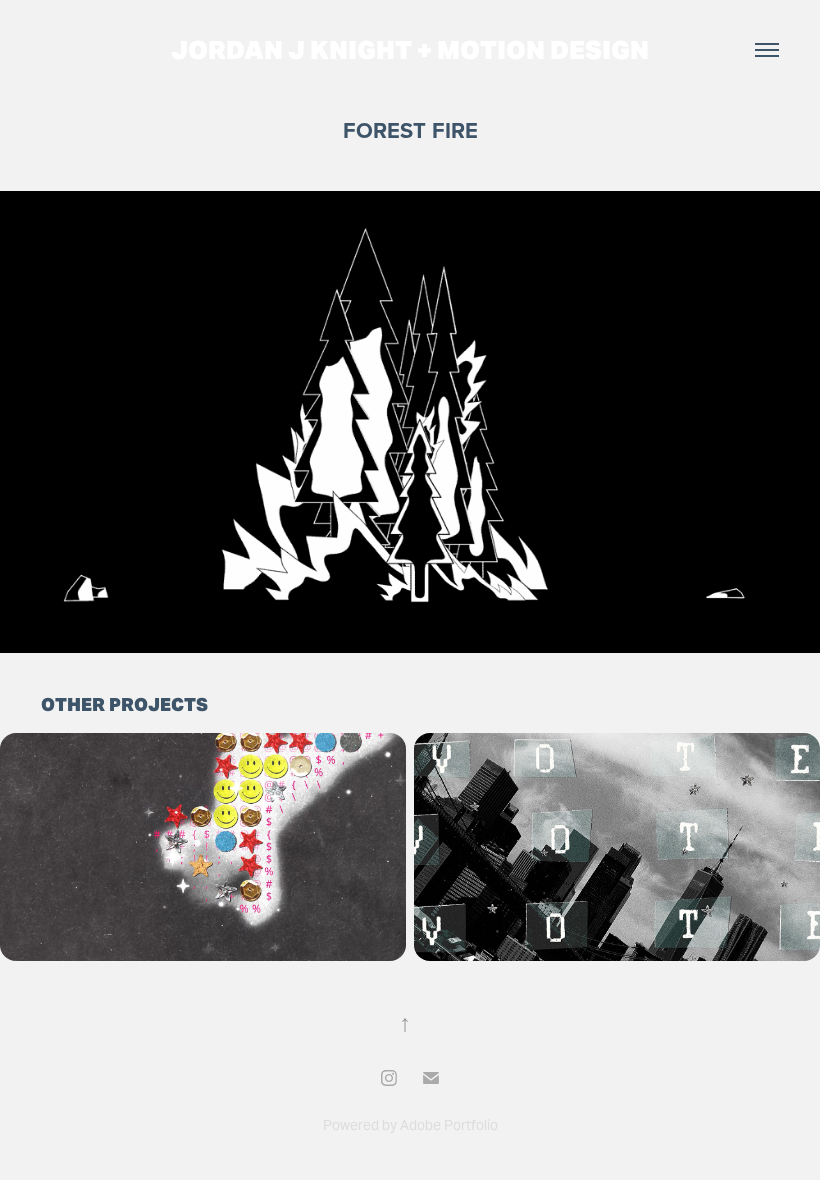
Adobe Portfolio (449, 1125)
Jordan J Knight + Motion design (410, 50)
